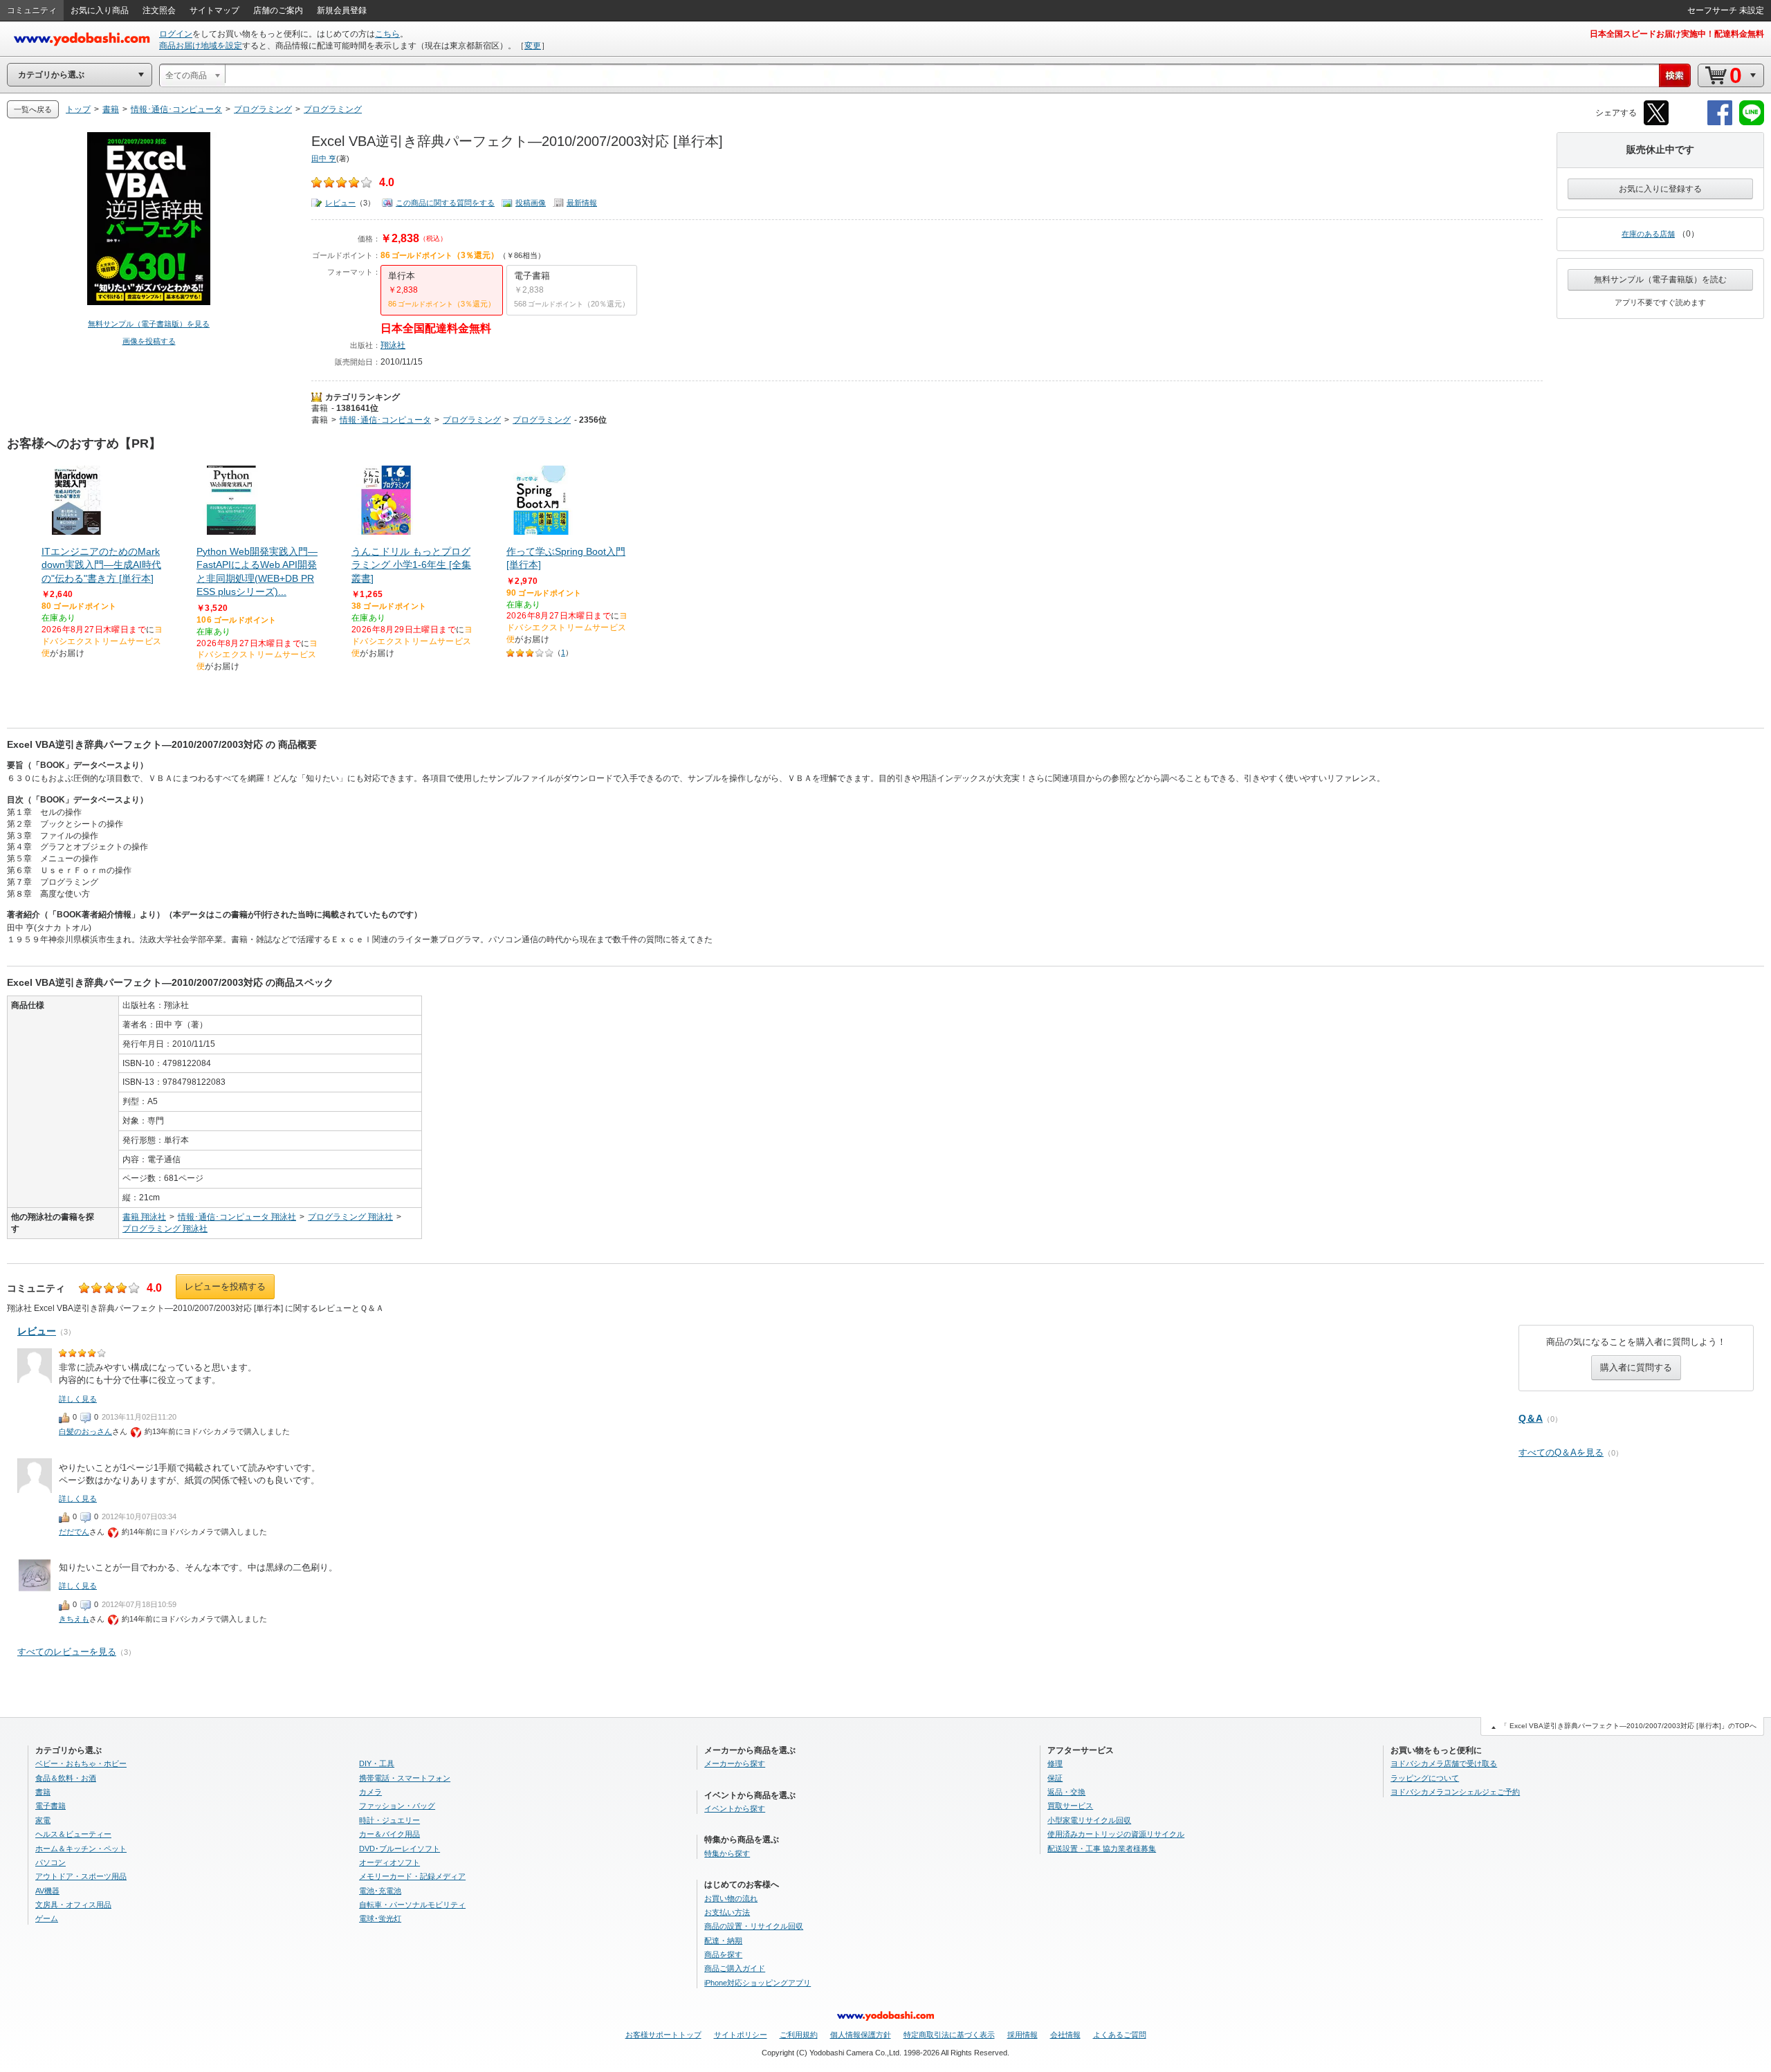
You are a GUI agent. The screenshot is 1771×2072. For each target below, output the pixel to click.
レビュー (340, 203)
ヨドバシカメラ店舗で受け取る (1444, 1763)
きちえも (74, 1619)
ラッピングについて (1425, 1778)
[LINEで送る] (1752, 123)
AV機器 (47, 1891)
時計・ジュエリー (389, 1820)
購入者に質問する (1636, 1367)
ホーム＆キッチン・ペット (81, 1849)
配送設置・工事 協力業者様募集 (1102, 1849)
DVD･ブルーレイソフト (400, 1849)
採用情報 (1022, 2035)
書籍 (320, 408)
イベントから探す (735, 1808)
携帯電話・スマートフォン (405, 1778)
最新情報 (582, 203)
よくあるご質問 (1120, 2035)
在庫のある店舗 (1648, 234)
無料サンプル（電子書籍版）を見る (149, 324)
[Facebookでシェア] (1720, 123)
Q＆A (1531, 1418)
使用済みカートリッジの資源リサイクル (1116, 1834)
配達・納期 (723, 1941)
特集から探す (727, 1853)
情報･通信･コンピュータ (385, 420)
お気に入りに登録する (1660, 189)
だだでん (74, 1532)
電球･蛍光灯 (380, 1918)
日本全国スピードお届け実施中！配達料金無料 (1677, 34)
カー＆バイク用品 (389, 1834)
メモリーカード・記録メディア (412, 1876)
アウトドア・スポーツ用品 (81, 1876)
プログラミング (472, 420)
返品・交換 (1066, 1792)
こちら (387, 34)
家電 (43, 1820)
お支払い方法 (727, 1912)
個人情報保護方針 (861, 2035)
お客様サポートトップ (663, 2035)
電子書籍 (51, 1806)
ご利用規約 (799, 2035)
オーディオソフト (389, 1862)
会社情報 (1065, 2035)
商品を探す (723, 1954)
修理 (1055, 1763)
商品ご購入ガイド (735, 1968)
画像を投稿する (149, 341)
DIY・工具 (377, 1763)
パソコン (51, 1862)
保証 (1055, 1778)
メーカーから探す (735, 1763)
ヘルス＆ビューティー (73, 1834)
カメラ (370, 1792)
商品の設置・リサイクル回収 (754, 1926)
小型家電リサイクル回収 (1089, 1820)
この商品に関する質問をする (445, 203)
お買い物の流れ (731, 1898)
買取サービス (1070, 1806)
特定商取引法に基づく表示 (949, 2035)
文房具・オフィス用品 (73, 1905)
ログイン (176, 34)
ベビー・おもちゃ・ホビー (81, 1763)
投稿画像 (531, 203)
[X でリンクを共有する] (1656, 123)
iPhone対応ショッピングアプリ (758, 1983)
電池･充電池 (380, 1891)
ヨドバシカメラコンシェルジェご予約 (1455, 1792)
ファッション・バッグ (397, 1806)
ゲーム (47, 1918)
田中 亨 (324, 158)
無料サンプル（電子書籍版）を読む (1660, 279)
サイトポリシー (741, 2035)
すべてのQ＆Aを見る (1561, 1452)
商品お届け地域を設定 (201, 46)
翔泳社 (393, 345)
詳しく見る (78, 1399)
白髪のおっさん (85, 1431)
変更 (533, 46)
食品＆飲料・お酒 (66, 1778)
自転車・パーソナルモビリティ (412, 1905)
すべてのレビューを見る (67, 1652)
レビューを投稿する (225, 1286)
